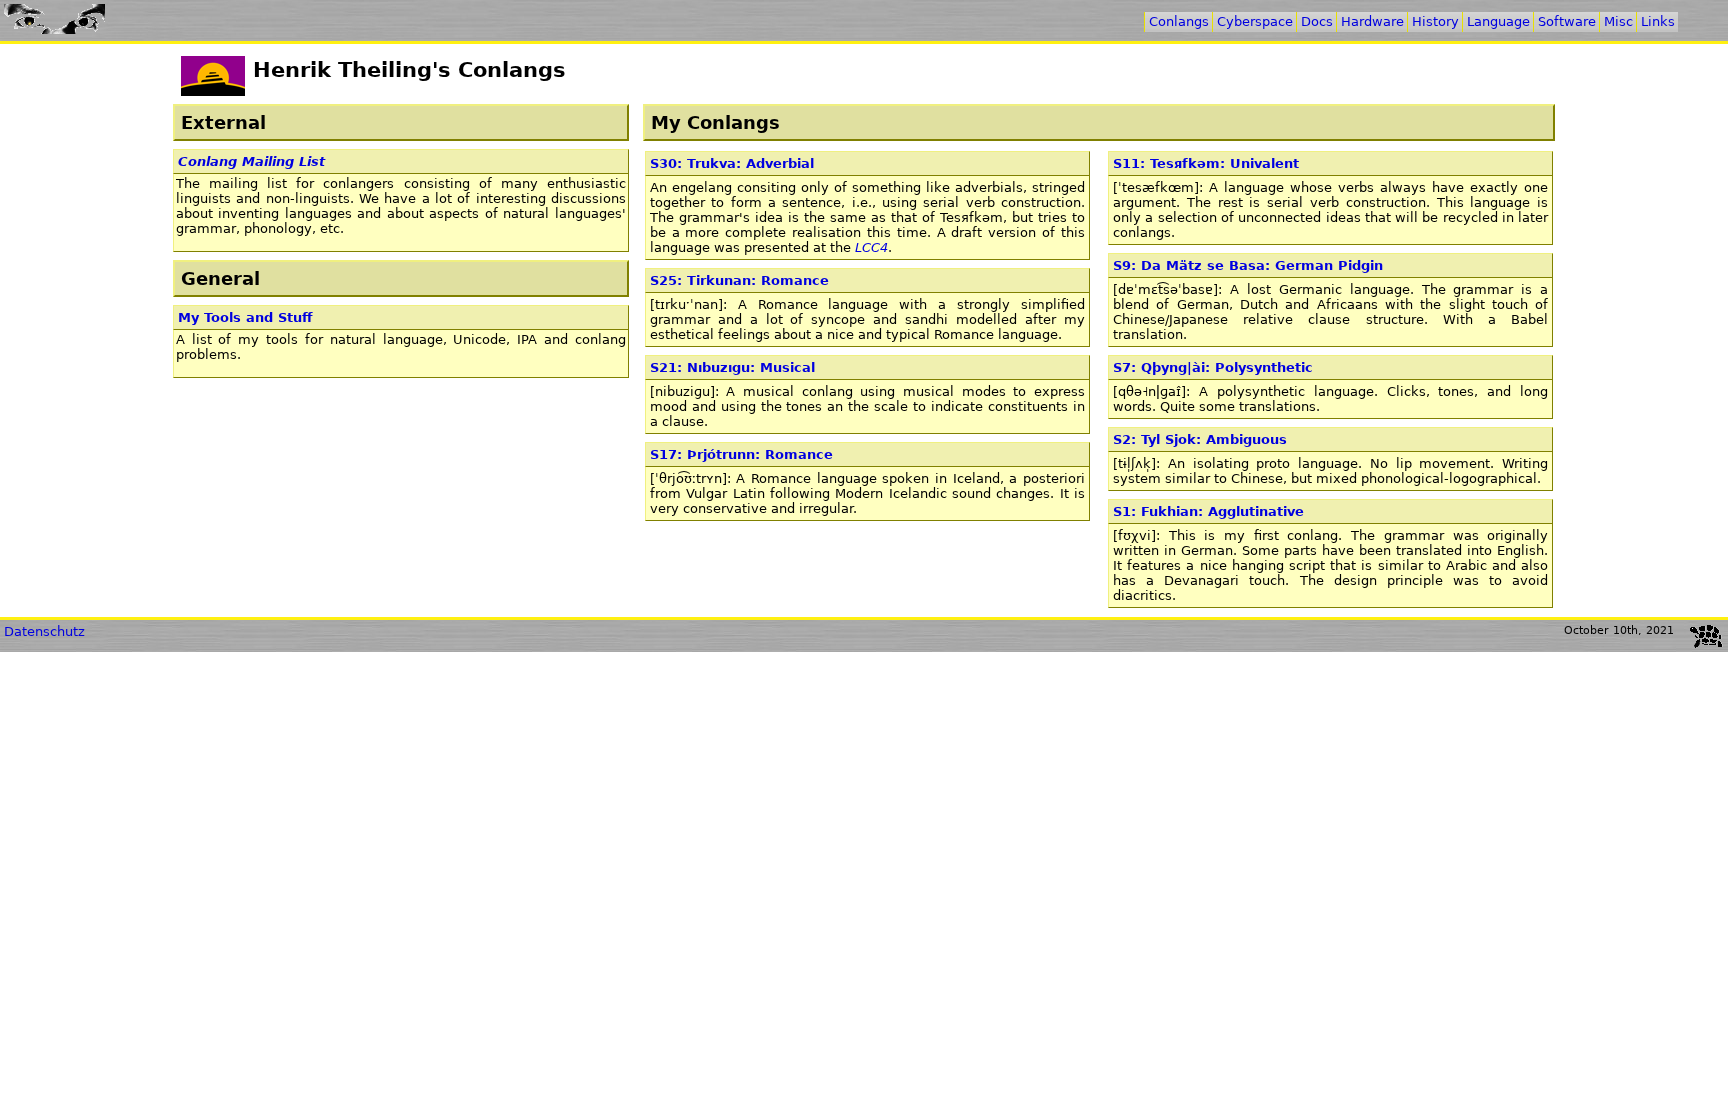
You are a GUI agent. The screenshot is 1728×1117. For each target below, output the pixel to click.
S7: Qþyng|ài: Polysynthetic (1213, 367)
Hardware (1372, 21)
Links (1658, 21)
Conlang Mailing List (251, 161)
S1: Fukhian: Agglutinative (1208, 511)
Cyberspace (1255, 21)
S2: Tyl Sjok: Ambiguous (1200, 439)
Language (1498, 21)
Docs (1317, 21)
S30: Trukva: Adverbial (732, 163)
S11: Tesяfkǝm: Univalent (1206, 163)
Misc (1618, 21)
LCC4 (871, 247)
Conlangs (1179, 21)
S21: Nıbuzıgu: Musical (732, 367)
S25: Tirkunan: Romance (739, 280)
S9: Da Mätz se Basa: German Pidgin (1248, 265)
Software (1567, 21)
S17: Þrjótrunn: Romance (741, 454)
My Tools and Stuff (245, 317)
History (1435, 21)
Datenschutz (44, 631)
